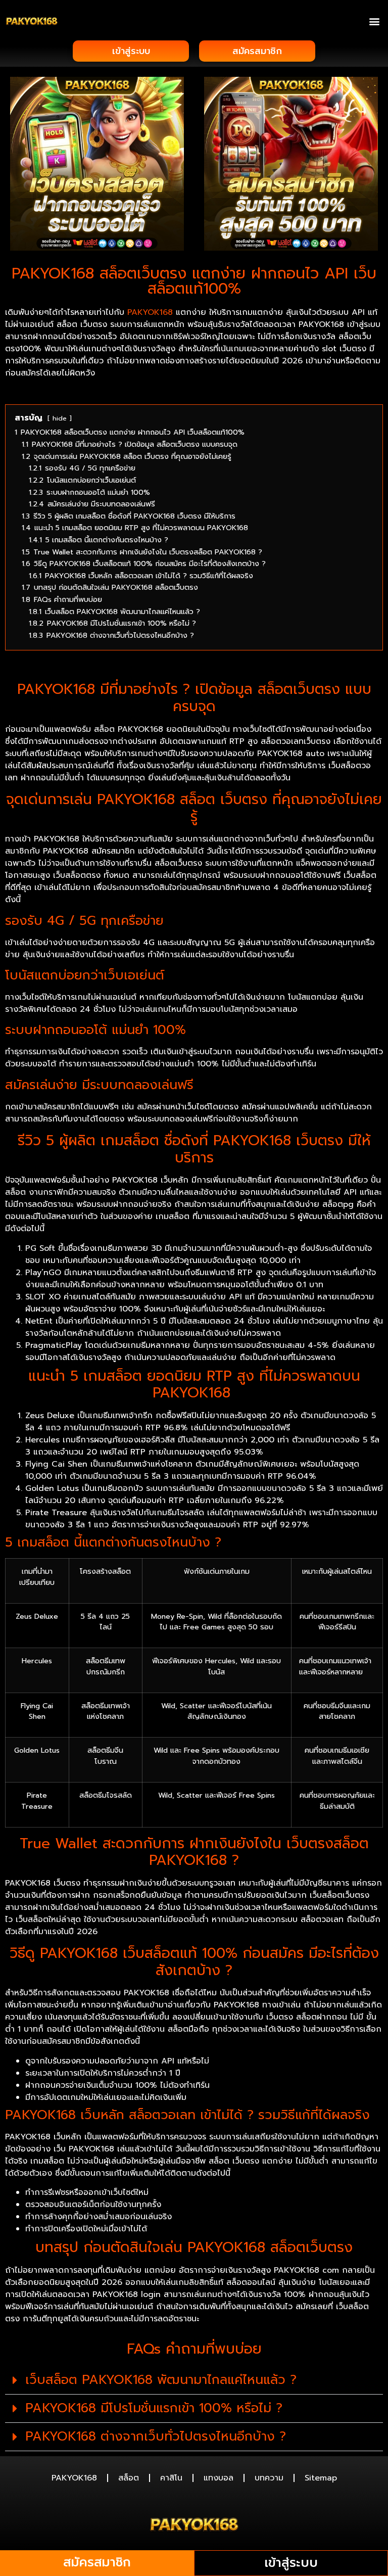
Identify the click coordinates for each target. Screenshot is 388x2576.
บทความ (269, 2478)
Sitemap (321, 2478)
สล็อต (129, 2478)
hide (60, 418)
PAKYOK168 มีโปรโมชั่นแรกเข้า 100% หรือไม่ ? (154, 2408)
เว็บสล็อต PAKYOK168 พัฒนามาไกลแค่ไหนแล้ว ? (161, 2380)
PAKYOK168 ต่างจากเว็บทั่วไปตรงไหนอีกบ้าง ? (156, 2437)
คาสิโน (171, 2478)
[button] (375, 21)
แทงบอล (219, 2478)
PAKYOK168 (150, 312)
